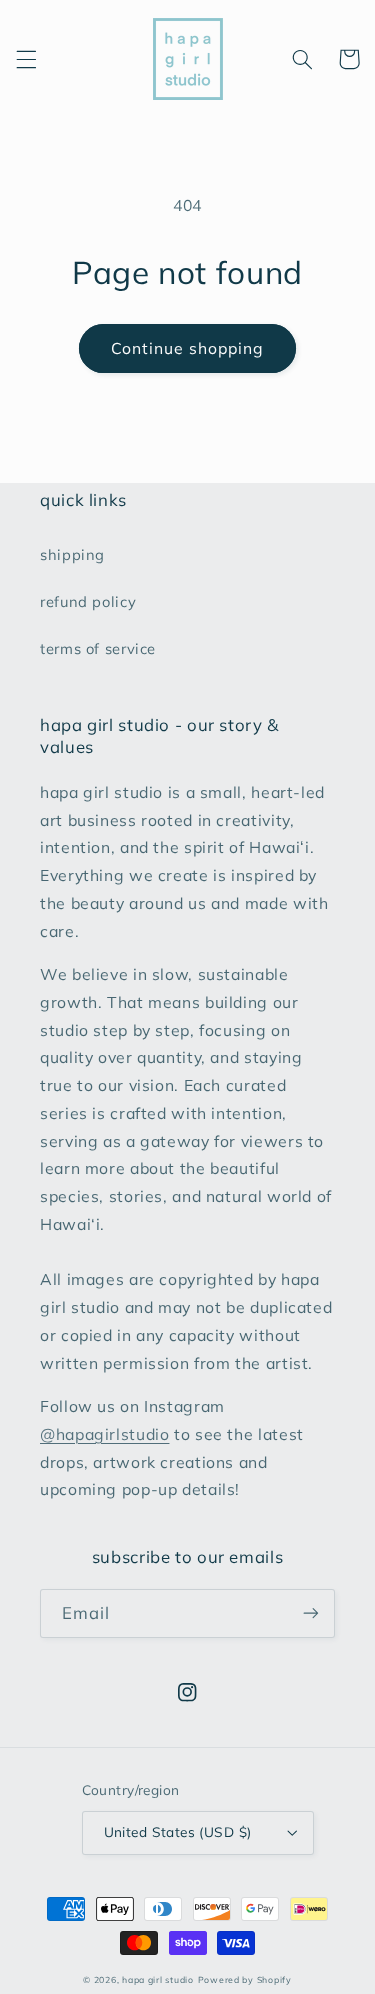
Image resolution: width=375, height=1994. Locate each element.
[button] (26, 59)
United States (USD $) (178, 1831)
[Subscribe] (311, 1613)
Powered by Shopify (245, 1979)
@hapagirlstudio (104, 1434)
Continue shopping (188, 348)
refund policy (88, 601)
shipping (72, 554)
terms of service (98, 648)
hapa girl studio (158, 1979)
